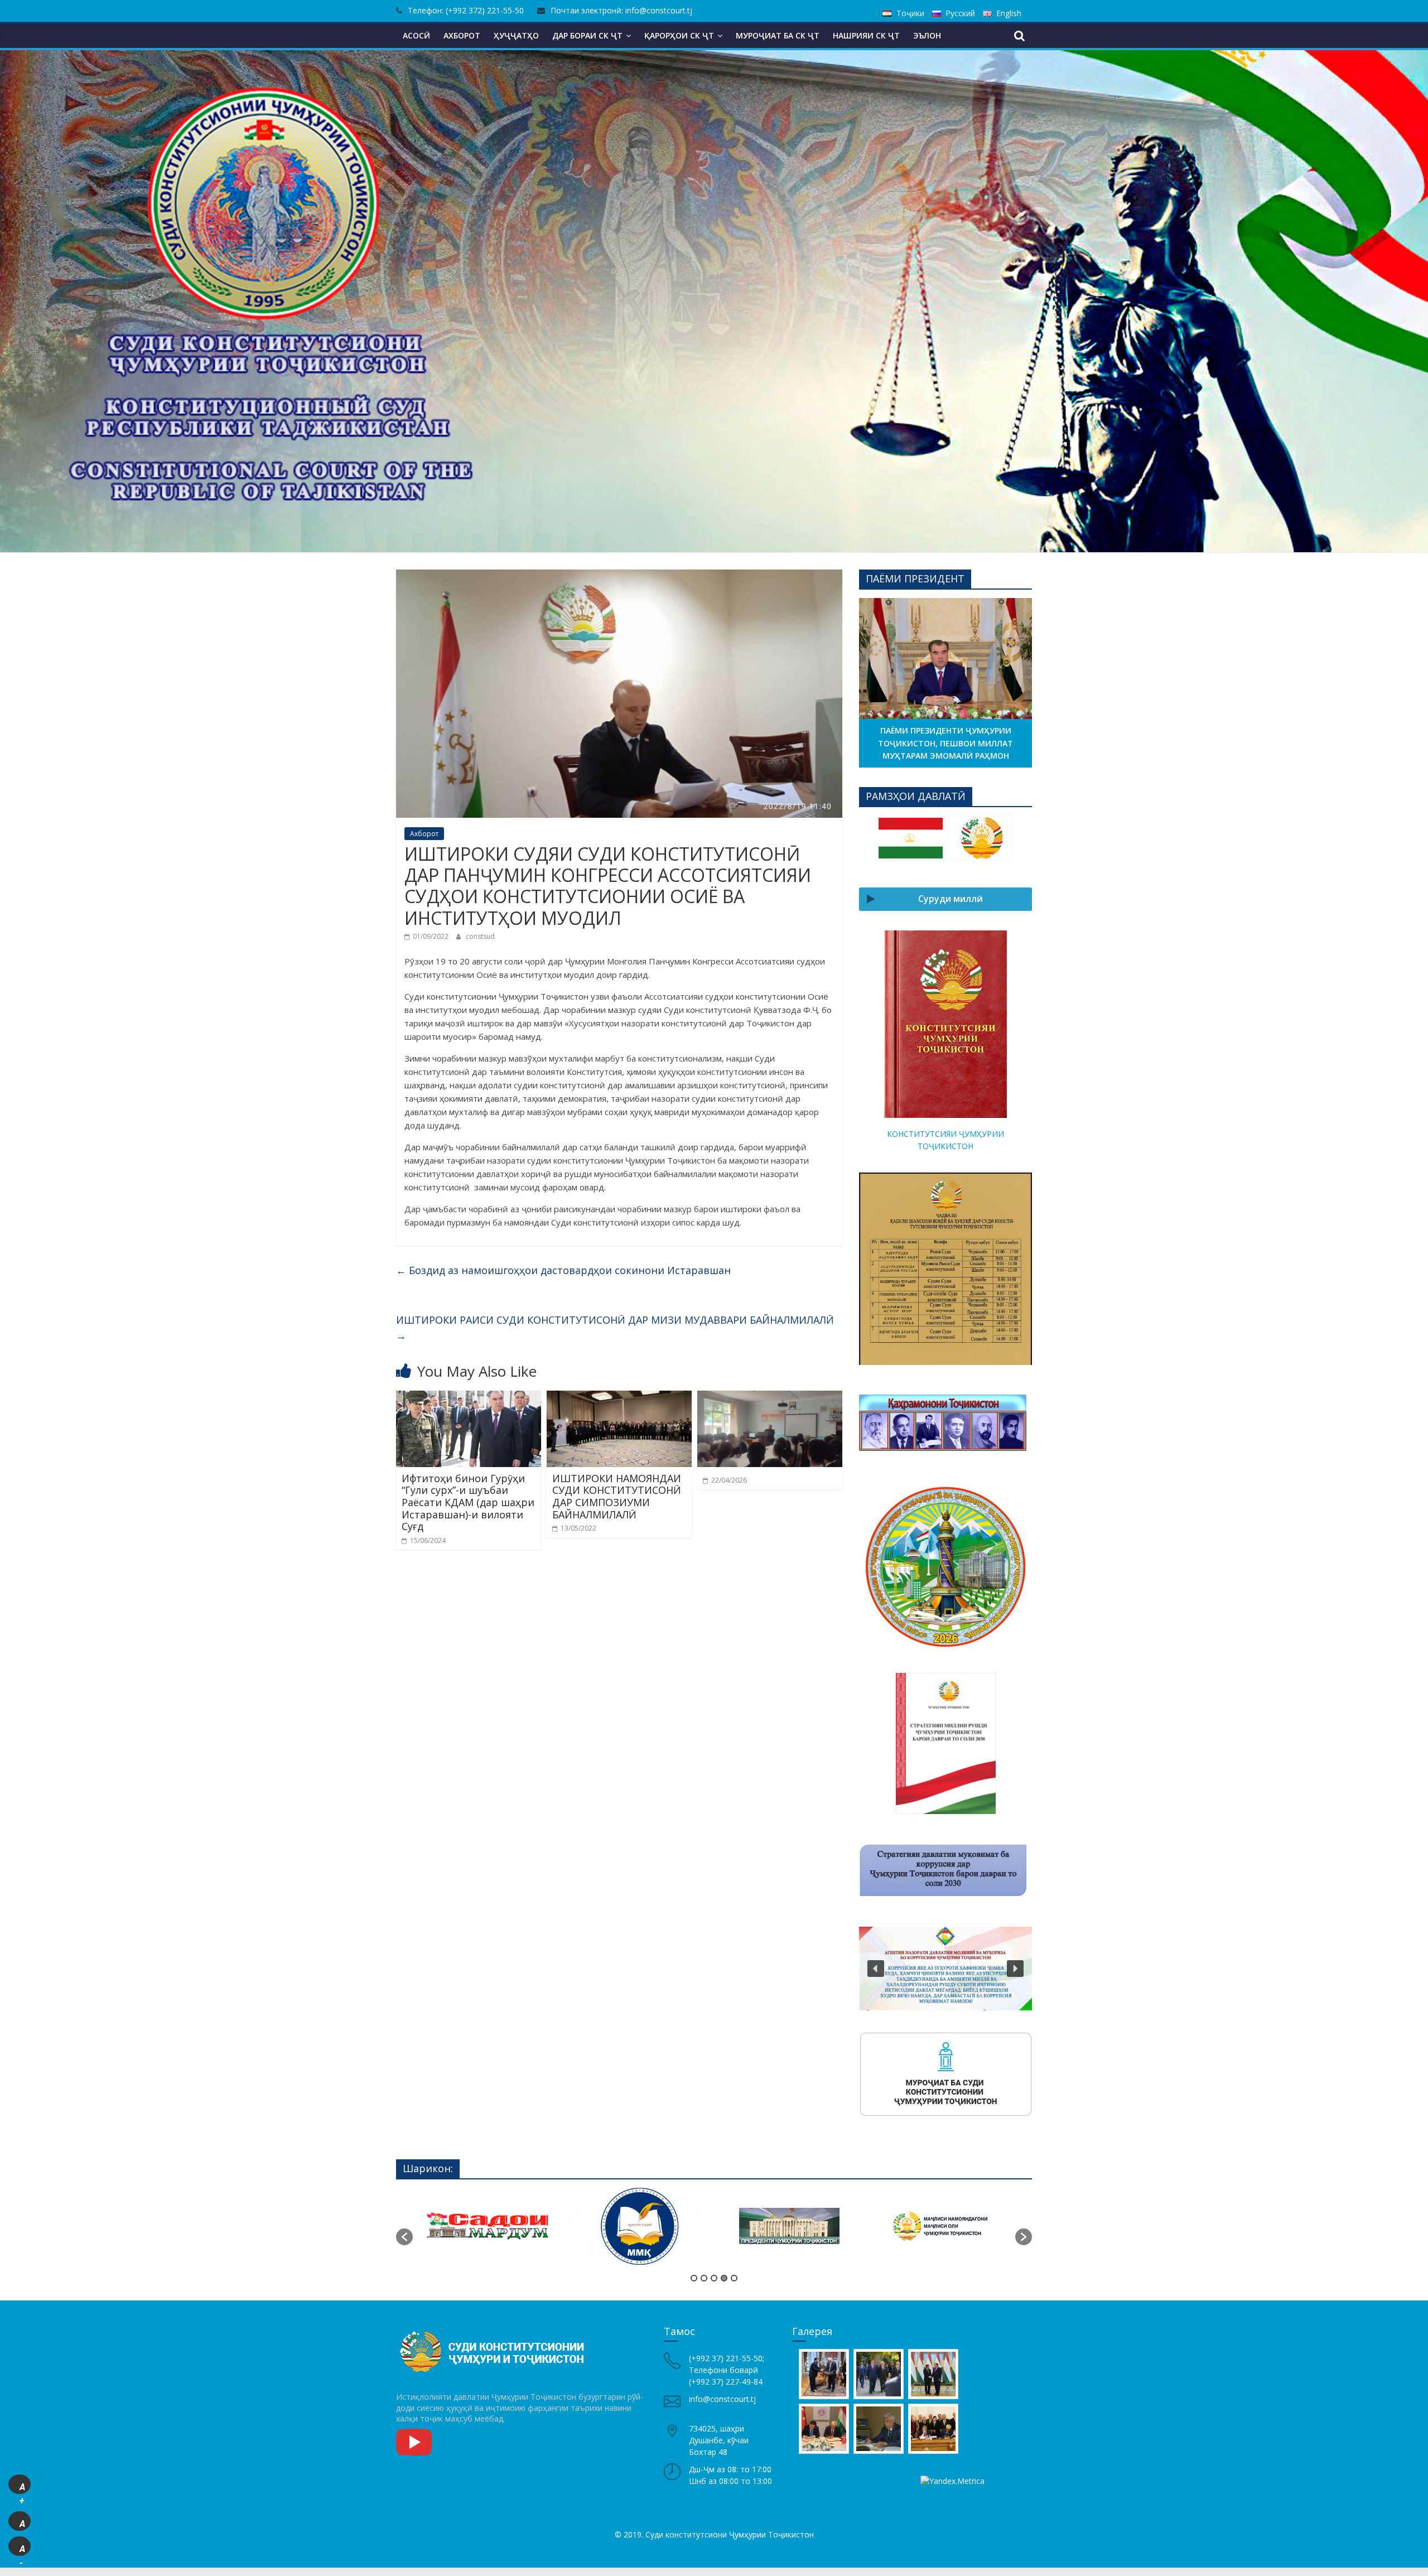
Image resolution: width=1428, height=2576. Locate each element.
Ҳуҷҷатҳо (516, 35)
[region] (945, 1567)
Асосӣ (416, 35)
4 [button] (724, 2278)
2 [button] (704, 2278)
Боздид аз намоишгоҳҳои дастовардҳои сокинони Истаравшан (563, 1270)
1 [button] (694, 2278)
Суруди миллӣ (951, 899)
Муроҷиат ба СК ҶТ (778, 35)
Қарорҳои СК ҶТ (679, 35)
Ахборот (462, 35)
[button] (876, 1567)
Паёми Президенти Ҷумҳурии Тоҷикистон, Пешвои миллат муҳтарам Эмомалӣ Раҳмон (945, 743)
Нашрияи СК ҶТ (866, 35)
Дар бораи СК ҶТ (587, 35)
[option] (911, 843)
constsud (480, 936)
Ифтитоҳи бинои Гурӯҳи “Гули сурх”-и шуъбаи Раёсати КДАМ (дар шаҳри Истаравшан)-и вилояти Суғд (468, 1502)
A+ (22, 2488)
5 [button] (734, 2278)
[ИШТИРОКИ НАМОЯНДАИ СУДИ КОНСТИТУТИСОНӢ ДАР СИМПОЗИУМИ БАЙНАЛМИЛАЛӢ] (619, 1397)
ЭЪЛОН (927, 35)
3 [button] (714, 2278)
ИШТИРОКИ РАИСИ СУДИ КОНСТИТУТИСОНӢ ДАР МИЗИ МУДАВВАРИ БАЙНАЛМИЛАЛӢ (615, 1328)
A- (22, 2550)
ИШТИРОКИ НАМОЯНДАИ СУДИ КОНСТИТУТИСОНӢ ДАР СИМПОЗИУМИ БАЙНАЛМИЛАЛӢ (617, 1496)
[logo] (494, 2331)
